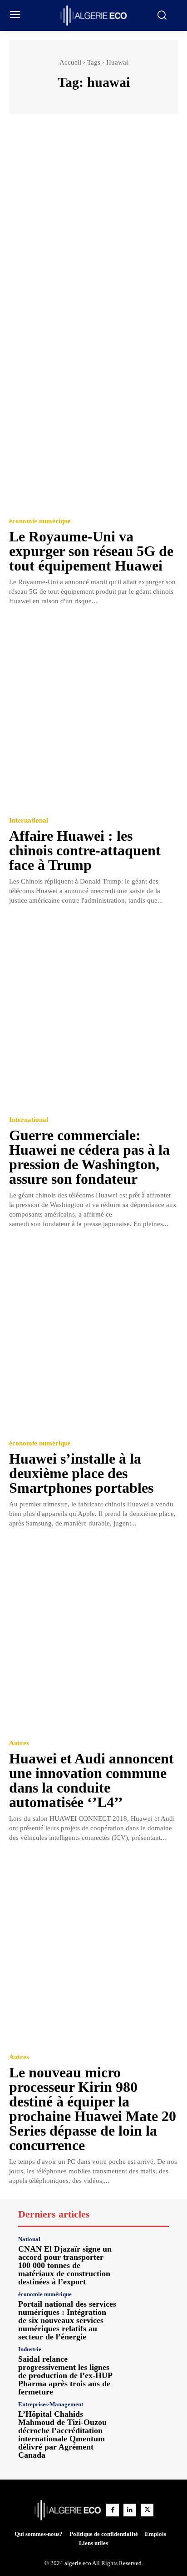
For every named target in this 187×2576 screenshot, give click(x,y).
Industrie (30, 2349)
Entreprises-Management (51, 2404)
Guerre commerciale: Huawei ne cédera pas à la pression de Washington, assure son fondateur (89, 1157)
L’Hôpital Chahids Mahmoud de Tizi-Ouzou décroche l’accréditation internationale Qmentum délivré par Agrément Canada (62, 2435)
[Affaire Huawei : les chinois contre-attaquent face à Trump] (93, 713)
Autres (19, 1743)
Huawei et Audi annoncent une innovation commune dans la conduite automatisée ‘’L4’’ (91, 1780)
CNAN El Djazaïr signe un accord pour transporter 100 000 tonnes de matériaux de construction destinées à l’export (65, 2265)
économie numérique (40, 521)
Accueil (70, 62)
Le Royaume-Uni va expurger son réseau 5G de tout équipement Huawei (91, 551)
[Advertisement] (93, 222)
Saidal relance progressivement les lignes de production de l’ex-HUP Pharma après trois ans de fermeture (65, 2375)
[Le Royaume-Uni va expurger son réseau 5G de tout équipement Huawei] (93, 413)
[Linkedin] (130, 2510)
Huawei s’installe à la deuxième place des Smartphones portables (81, 1473)
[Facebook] (113, 2510)
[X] (147, 2510)
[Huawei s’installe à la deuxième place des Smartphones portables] (93, 1336)
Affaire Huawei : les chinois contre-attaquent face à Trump (85, 850)
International (29, 821)
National (29, 2239)
